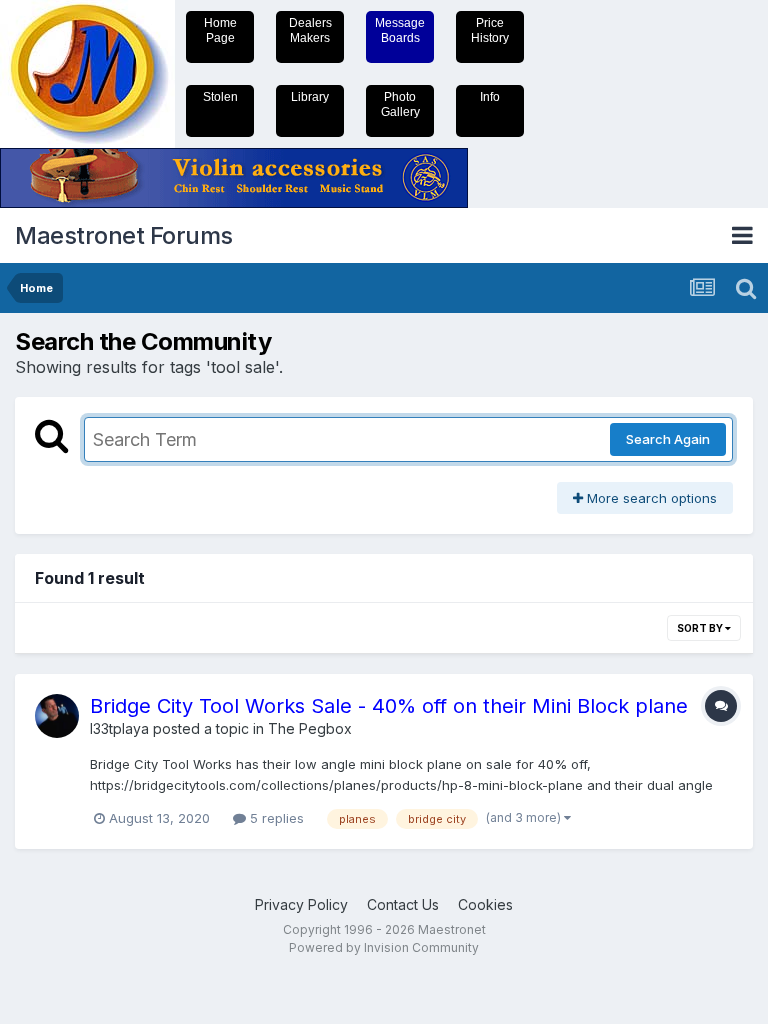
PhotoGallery (400, 104)
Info (490, 97)
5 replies (275, 818)
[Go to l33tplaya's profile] (57, 716)
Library (310, 97)
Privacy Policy (301, 904)
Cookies (485, 904)
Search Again (668, 439)
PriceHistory (490, 30)
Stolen (220, 97)
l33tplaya (119, 728)
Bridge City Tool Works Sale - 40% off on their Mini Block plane (389, 706)
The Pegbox (310, 728)
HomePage (220, 30)
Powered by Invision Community (384, 947)
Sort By (701, 628)
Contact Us (403, 904)
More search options (650, 498)
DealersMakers (310, 30)
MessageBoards (400, 30)
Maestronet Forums (124, 235)
